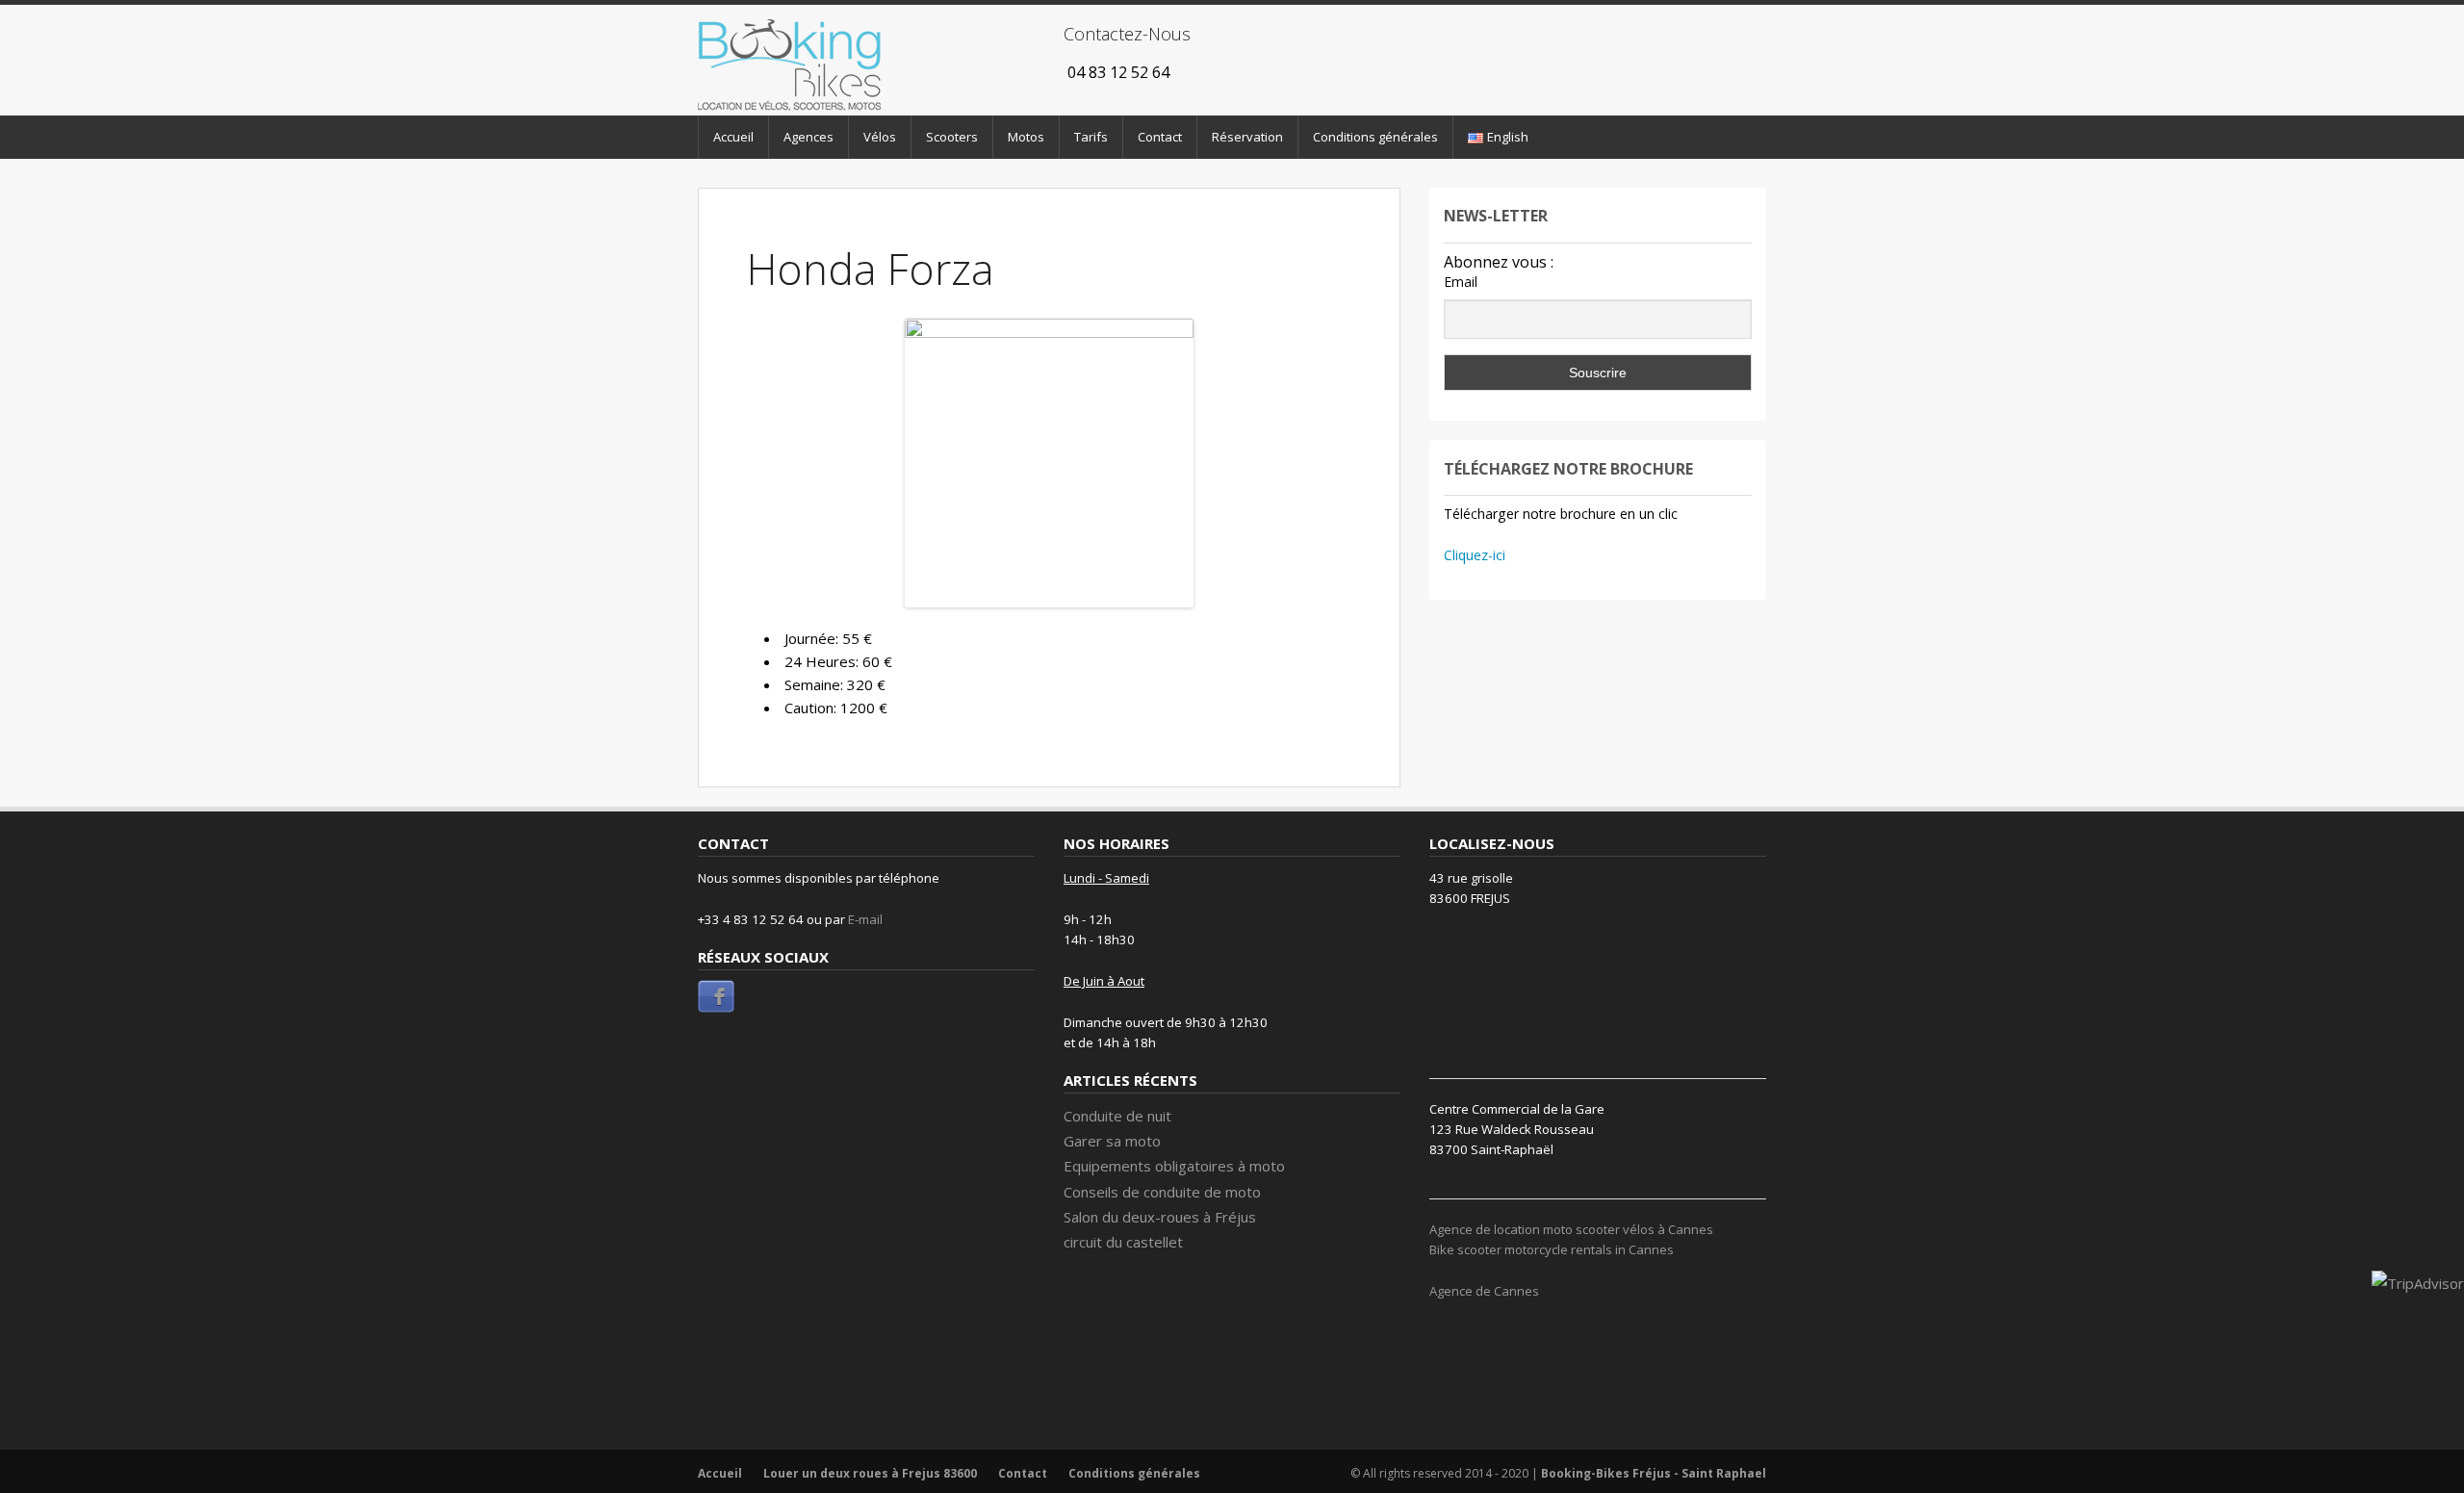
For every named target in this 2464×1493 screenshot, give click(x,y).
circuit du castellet (1123, 1242)
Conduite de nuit (1117, 1116)
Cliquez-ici (1475, 555)
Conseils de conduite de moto (1162, 1192)
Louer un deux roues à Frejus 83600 (870, 1473)
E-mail (865, 919)
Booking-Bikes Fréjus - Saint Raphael (1654, 1473)
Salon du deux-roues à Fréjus (1162, 1217)
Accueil (733, 137)
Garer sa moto (1112, 1141)
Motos (1026, 137)
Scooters (952, 137)
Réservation (1247, 137)
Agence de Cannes (1484, 1291)
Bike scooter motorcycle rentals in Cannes (1552, 1249)
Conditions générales (1375, 137)
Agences (808, 137)
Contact (1160, 137)
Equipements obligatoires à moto (1174, 1166)
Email (1461, 282)
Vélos (880, 137)
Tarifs (1091, 137)
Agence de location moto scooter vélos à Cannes (1571, 1229)
